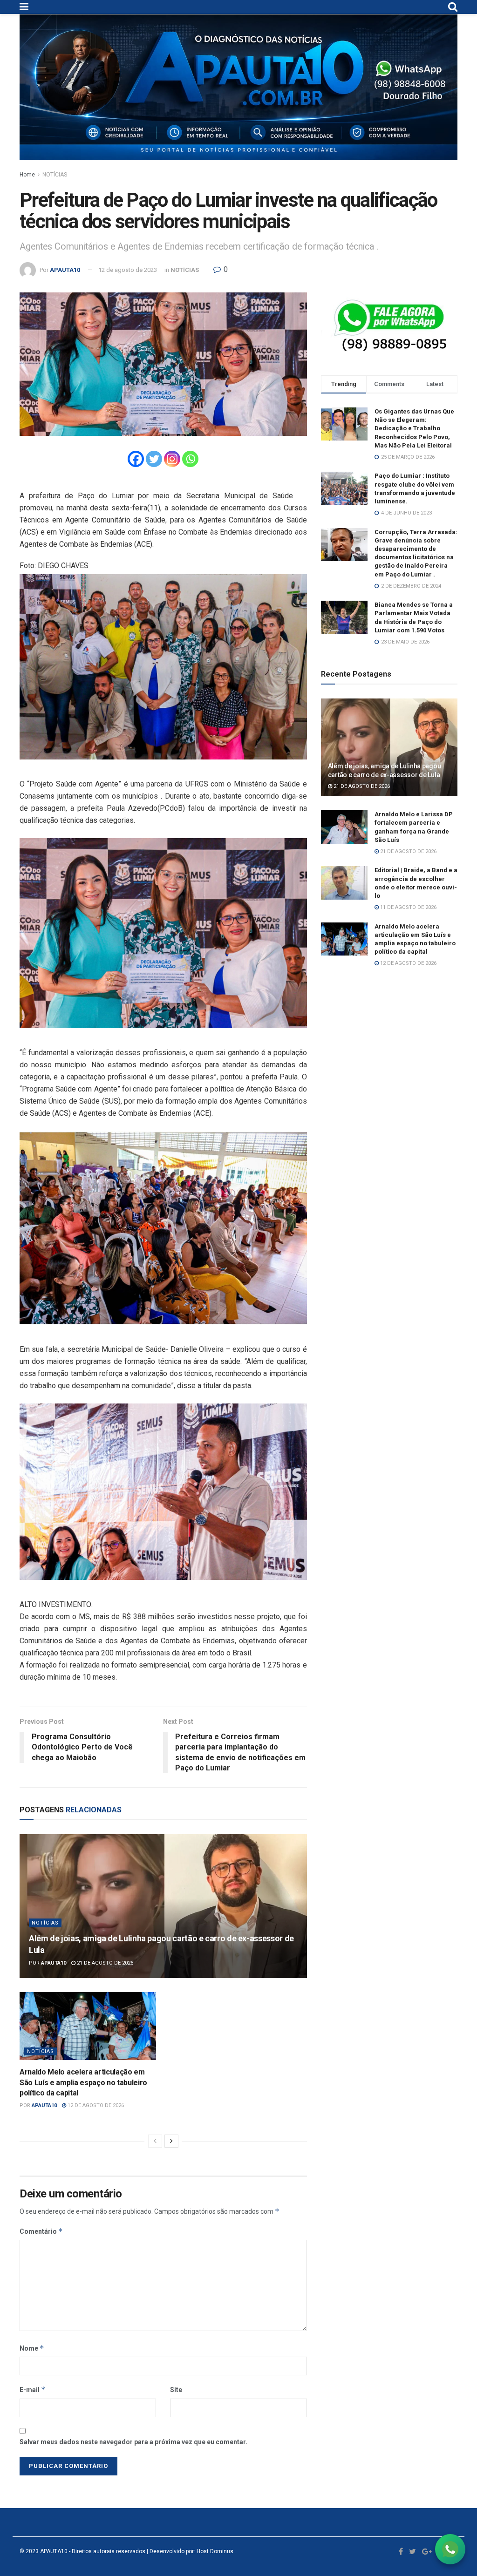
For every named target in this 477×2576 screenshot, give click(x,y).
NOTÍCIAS (55, 175)
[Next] (171, 2141)
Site (176, 2390)
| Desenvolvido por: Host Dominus (189, 2551)
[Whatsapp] (190, 459)
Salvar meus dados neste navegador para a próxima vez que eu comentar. (133, 2442)
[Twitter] (154, 459)
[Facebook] (136, 459)
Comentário (41, 2231)
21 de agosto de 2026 (104, 1963)
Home (27, 175)
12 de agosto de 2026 (95, 2105)
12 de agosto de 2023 (128, 270)
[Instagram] (172, 459)
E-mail (33, 2390)
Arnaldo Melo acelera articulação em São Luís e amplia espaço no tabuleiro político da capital (83, 2082)
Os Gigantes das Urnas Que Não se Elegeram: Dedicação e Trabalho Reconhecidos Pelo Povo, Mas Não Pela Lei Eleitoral (414, 428)
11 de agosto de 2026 (408, 907)
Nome (32, 2348)
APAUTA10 (65, 270)
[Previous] (155, 2141)
